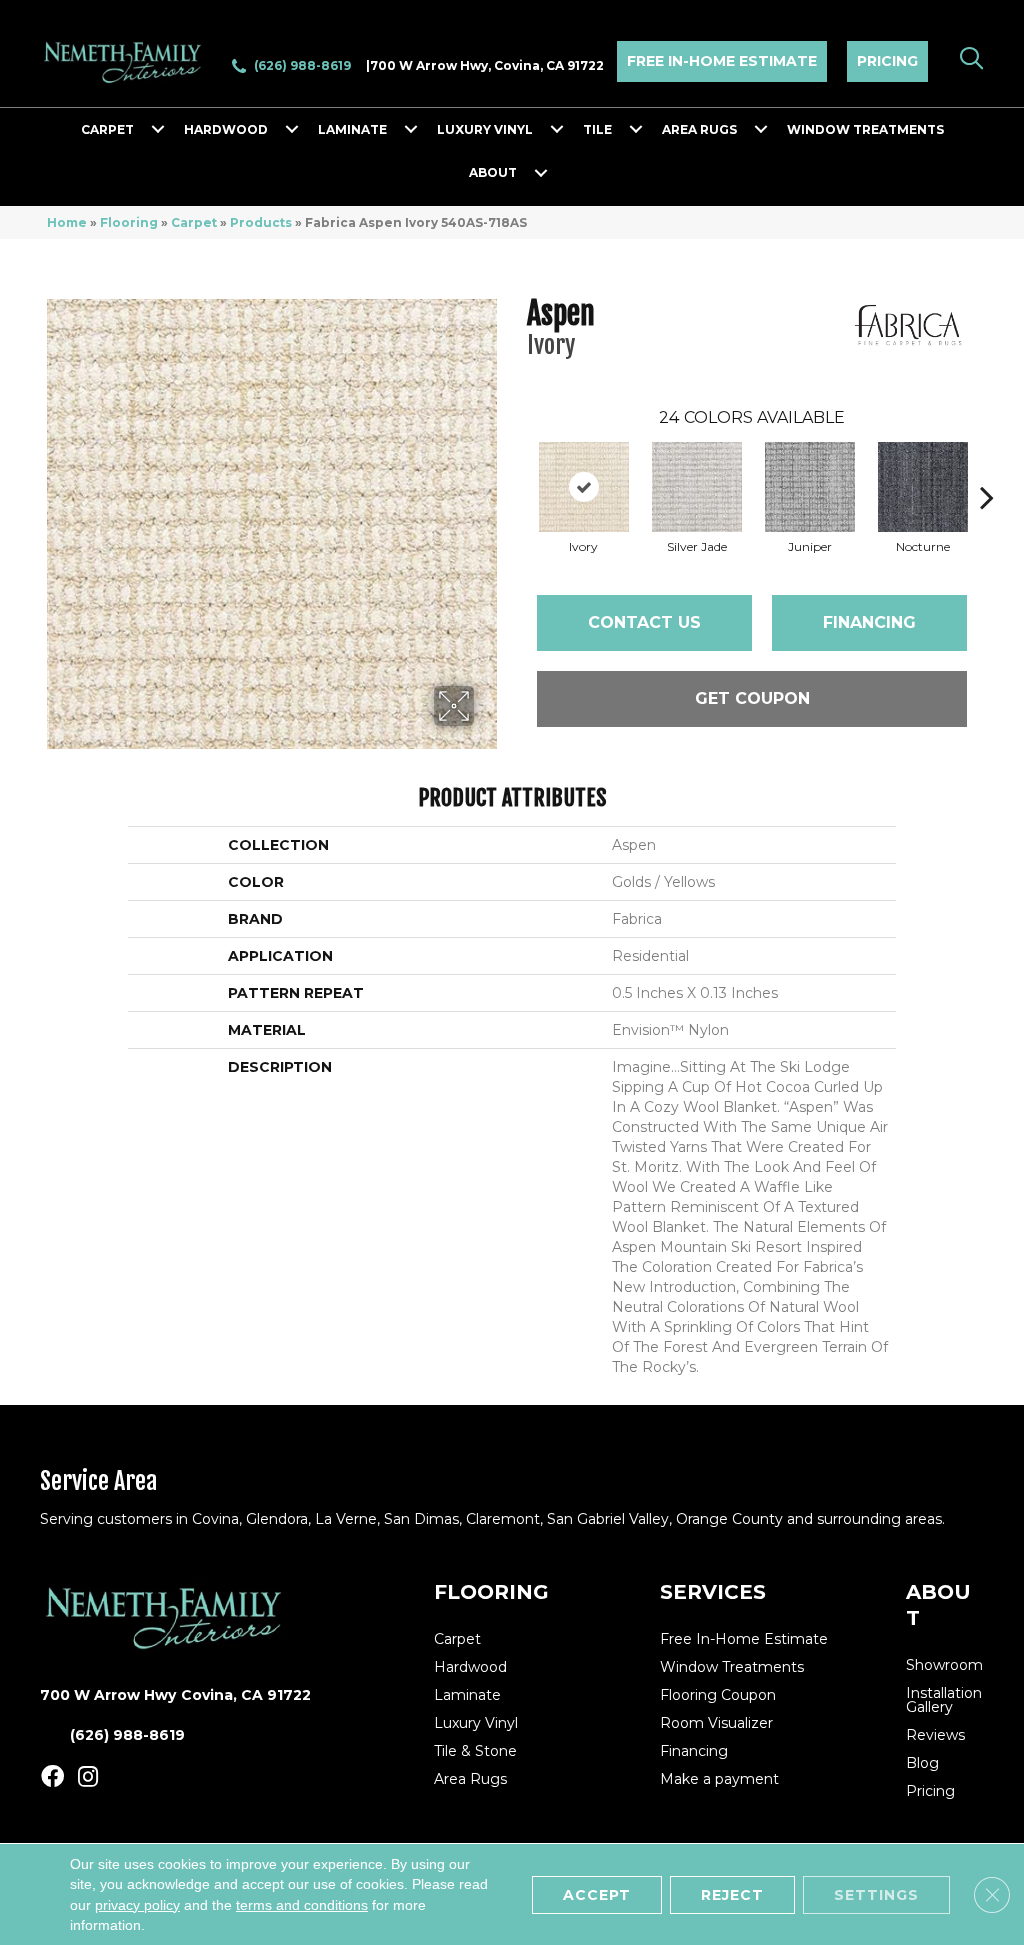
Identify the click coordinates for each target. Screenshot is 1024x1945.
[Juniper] (810, 487)
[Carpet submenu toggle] (158, 130)
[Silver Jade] (697, 487)
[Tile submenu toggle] (636, 130)
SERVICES (713, 1592)
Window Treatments (865, 129)
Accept (597, 1894)
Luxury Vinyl (485, 129)
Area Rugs (699, 129)
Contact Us (644, 622)
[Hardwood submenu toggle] (292, 130)
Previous (517, 467)
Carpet (107, 129)
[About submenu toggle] (541, 173)
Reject (732, 1894)
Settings (876, 1894)
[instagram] (88, 1777)
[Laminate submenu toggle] (411, 130)
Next (987, 467)
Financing (869, 622)
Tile (597, 129)
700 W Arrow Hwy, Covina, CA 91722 (487, 65)
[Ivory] (584, 487)
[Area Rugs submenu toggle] (761, 130)
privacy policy (137, 1904)
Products (261, 222)
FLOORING (491, 1592)
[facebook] (52, 1777)
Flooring (129, 222)
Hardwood (226, 129)
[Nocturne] (923, 487)
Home (67, 222)
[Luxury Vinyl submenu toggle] (557, 130)
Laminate (352, 129)
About (493, 172)
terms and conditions (302, 1904)
